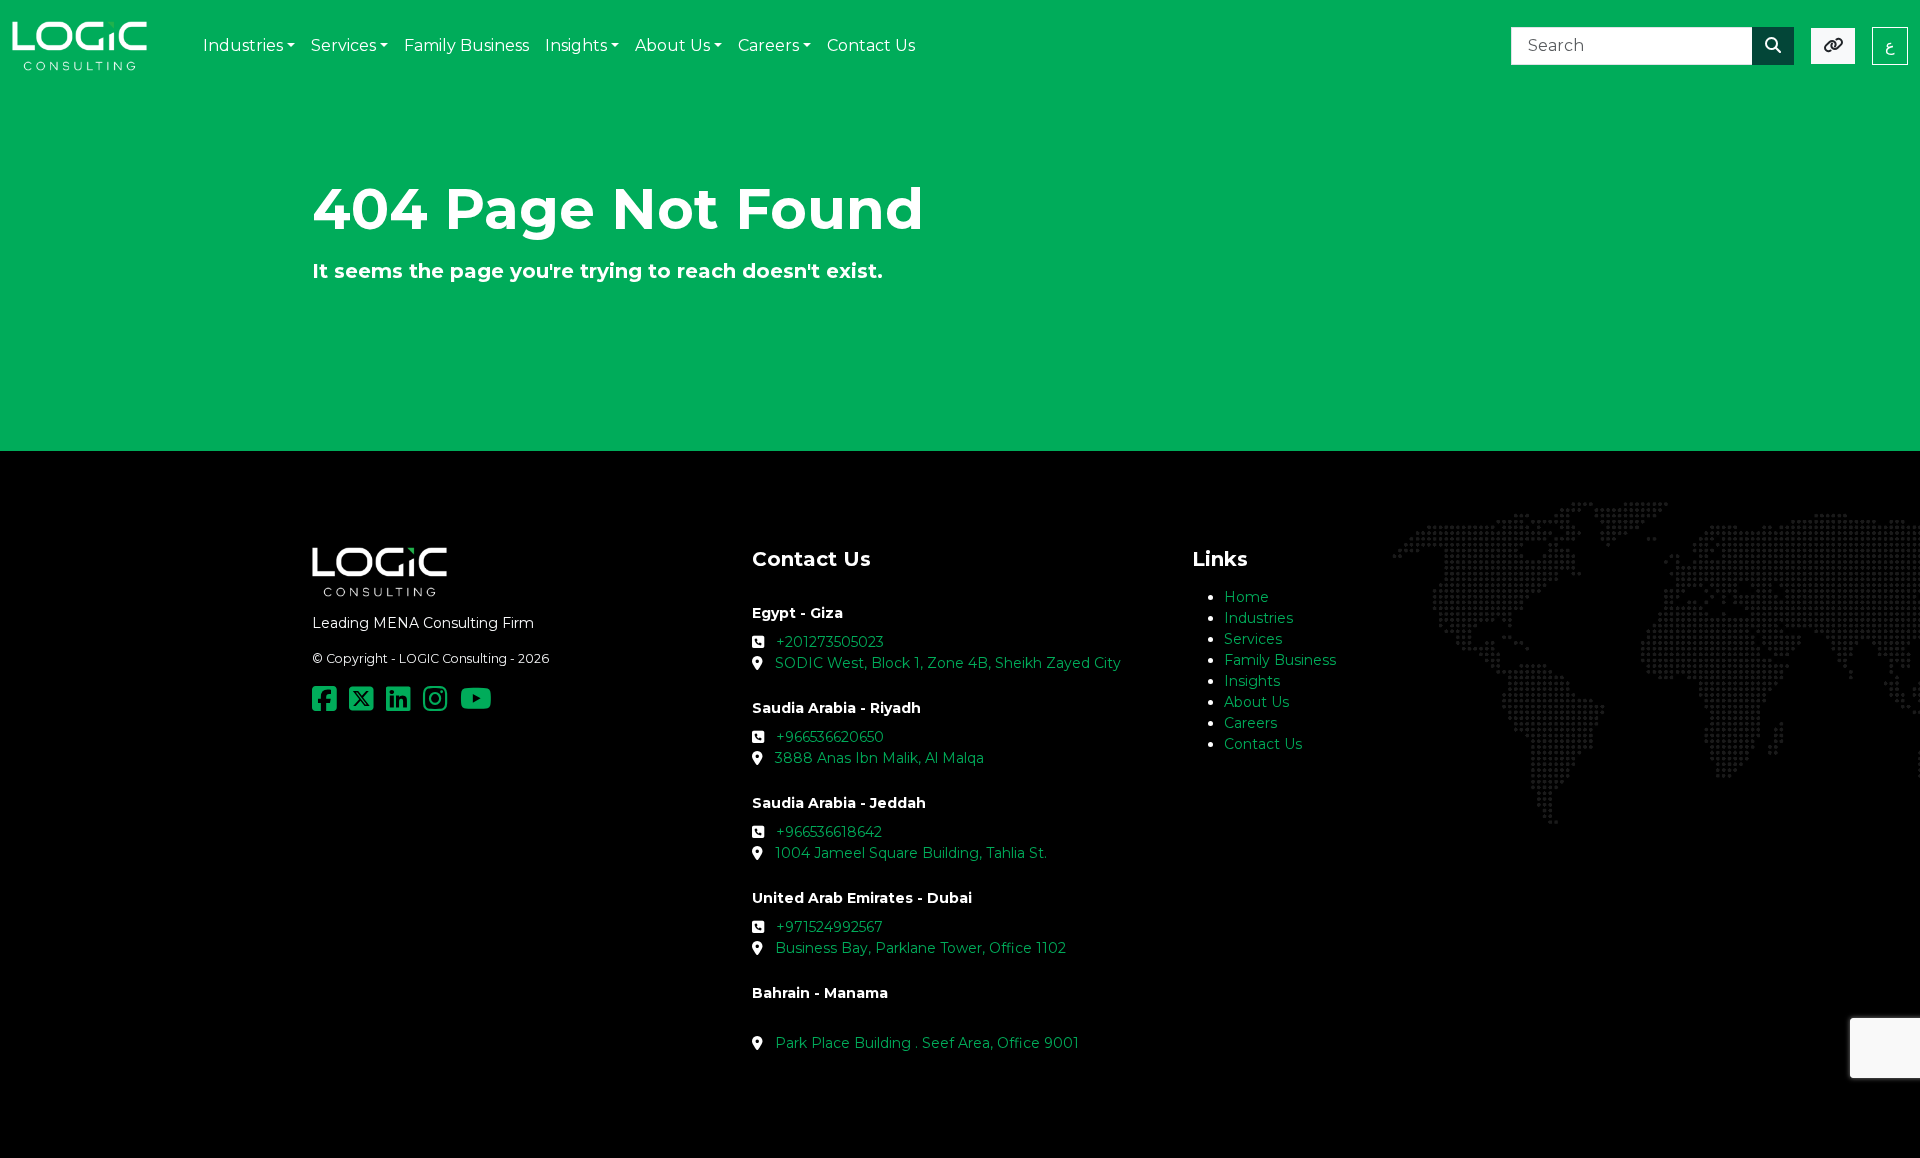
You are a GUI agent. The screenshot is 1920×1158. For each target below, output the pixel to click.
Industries (1258, 618)
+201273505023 (830, 642)
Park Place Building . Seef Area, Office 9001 (927, 1043)
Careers (1250, 723)
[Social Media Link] (328, 704)
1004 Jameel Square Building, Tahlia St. (911, 853)
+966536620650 (830, 737)
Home (1246, 597)
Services (1253, 639)
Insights (1252, 681)
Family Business (1280, 660)
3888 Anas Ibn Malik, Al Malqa (879, 758)
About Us (1256, 702)
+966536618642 (829, 832)
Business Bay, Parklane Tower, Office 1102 (920, 948)
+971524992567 (829, 927)
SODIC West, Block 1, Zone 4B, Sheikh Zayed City (948, 663)
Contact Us (1263, 744)
